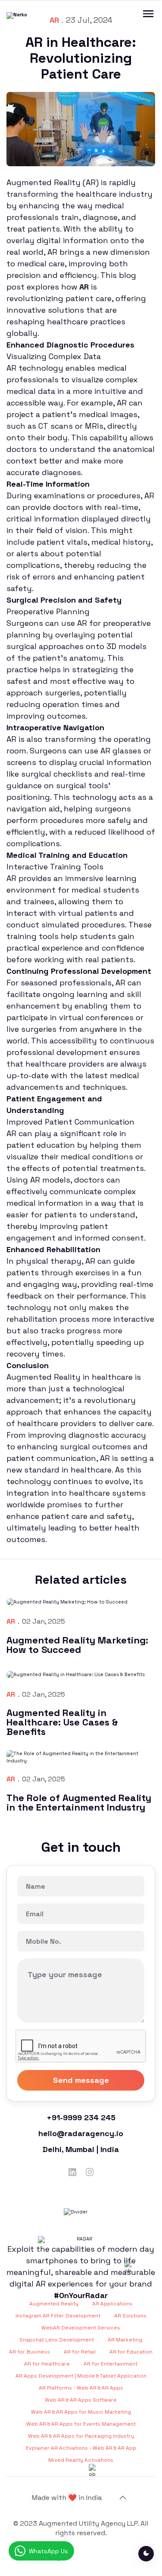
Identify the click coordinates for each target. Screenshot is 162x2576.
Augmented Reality (54, 2304)
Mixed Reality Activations (81, 2460)
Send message (81, 2080)
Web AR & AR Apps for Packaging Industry (81, 2436)
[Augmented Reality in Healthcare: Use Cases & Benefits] (81, 1674)
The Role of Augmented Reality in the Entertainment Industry (79, 1802)
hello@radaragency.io (81, 2133)
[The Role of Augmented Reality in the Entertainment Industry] (81, 1757)
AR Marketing (125, 2340)
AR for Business (30, 2352)
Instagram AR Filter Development (58, 2316)
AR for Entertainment (111, 2364)
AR (11, 1621)
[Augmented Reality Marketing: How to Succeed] (81, 1601)
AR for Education (131, 2352)
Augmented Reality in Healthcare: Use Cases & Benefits (62, 1722)
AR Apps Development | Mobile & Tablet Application (81, 2376)
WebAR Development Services (81, 2328)
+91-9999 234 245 (81, 2117)
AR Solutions (130, 2316)
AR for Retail (80, 2352)
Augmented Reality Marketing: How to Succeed (77, 1645)
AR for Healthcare (47, 2364)
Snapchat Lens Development (57, 2340)
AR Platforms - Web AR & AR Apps (81, 2388)
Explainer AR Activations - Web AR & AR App (81, 2448)
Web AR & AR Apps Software (81, 2400)
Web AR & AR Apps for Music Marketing (81, 2412)
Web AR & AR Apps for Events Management (81, 2424)
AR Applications (112, 2304)
